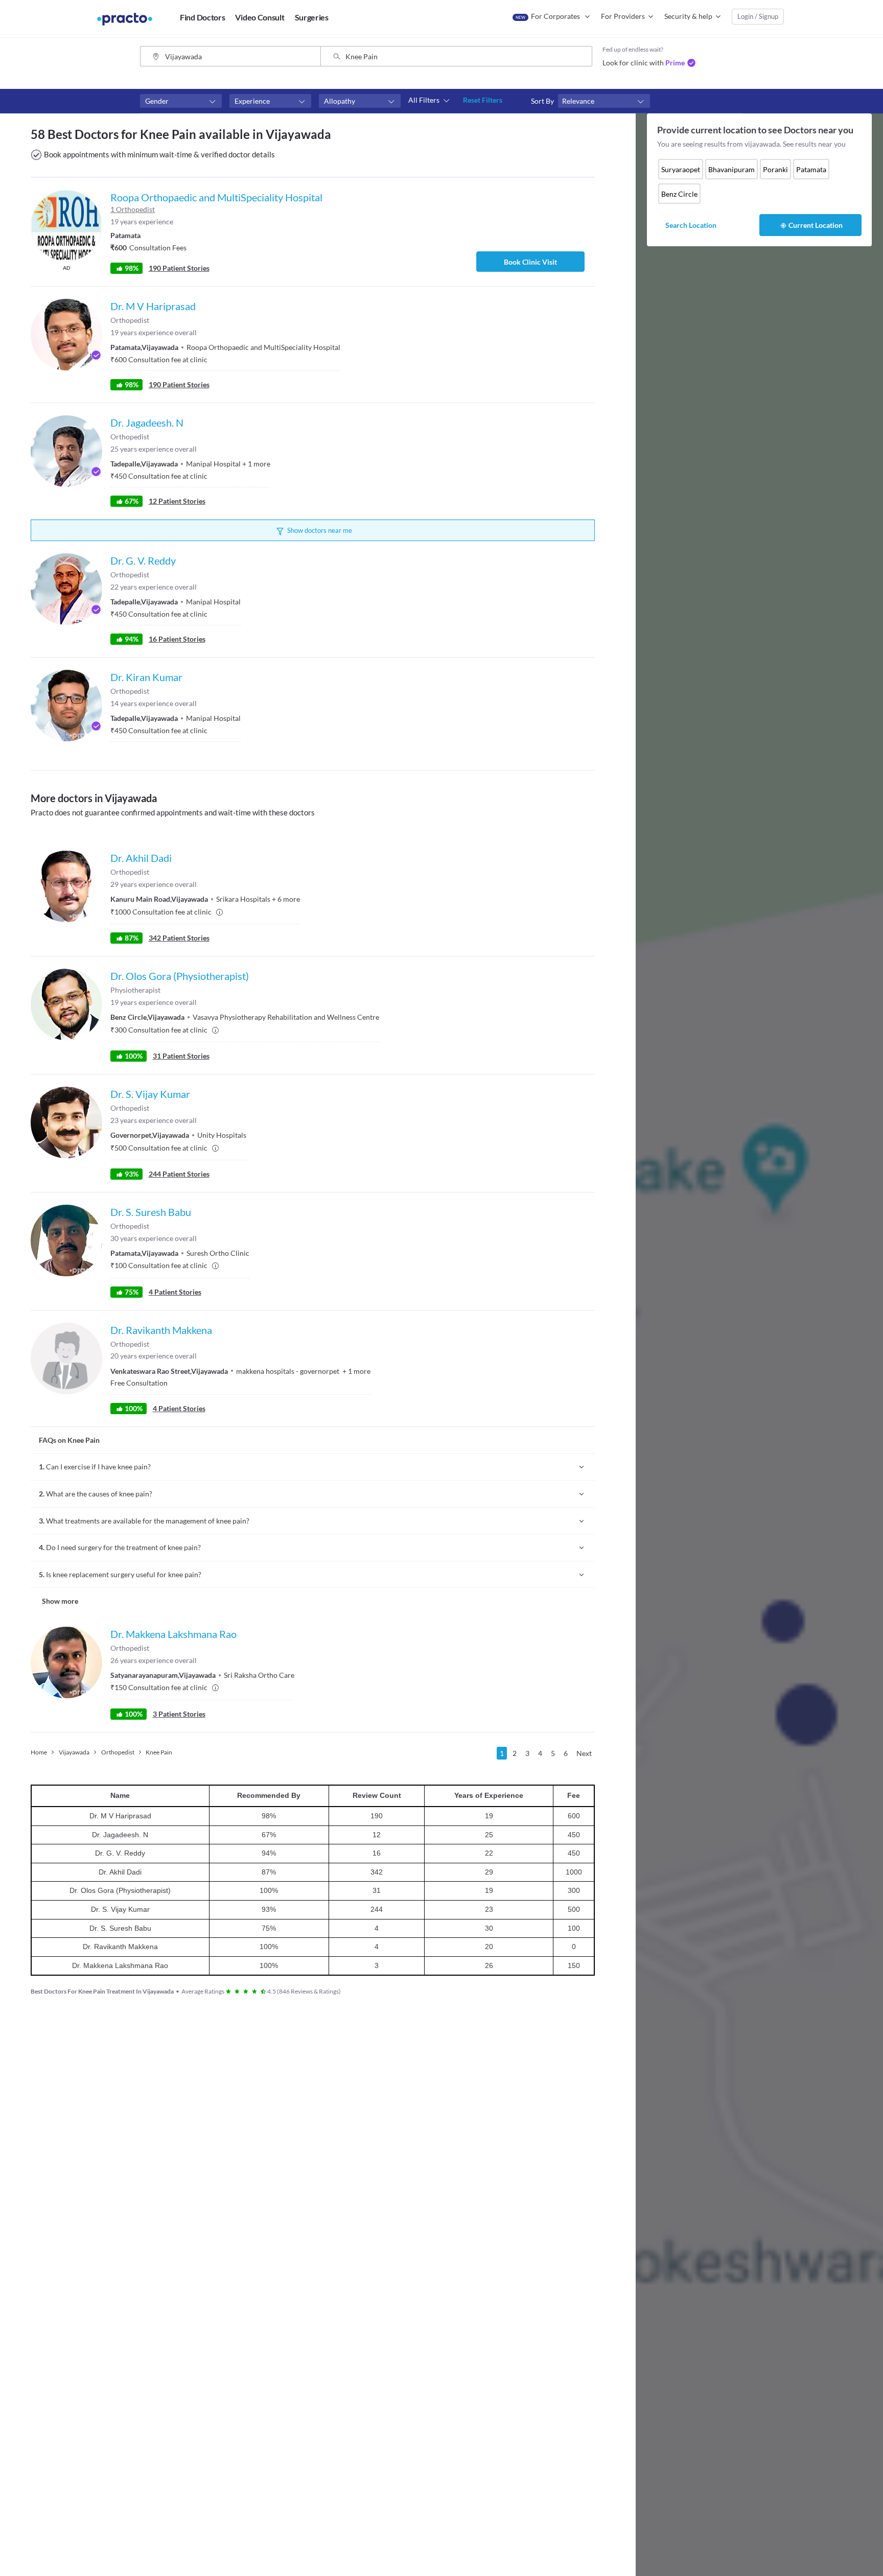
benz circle (679, 194)
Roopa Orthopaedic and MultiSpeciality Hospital (216, 197)
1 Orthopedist (133, 209)
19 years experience (142, 221)
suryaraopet (681, 169)
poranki (775, 169)
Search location (691, 225)
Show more (60, 1601)
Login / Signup (758, 16)
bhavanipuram (731, 169)
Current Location (816, 225)
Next (584, 1753)
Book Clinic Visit (530, 262)
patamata (811, 169)
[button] (181, 101)
